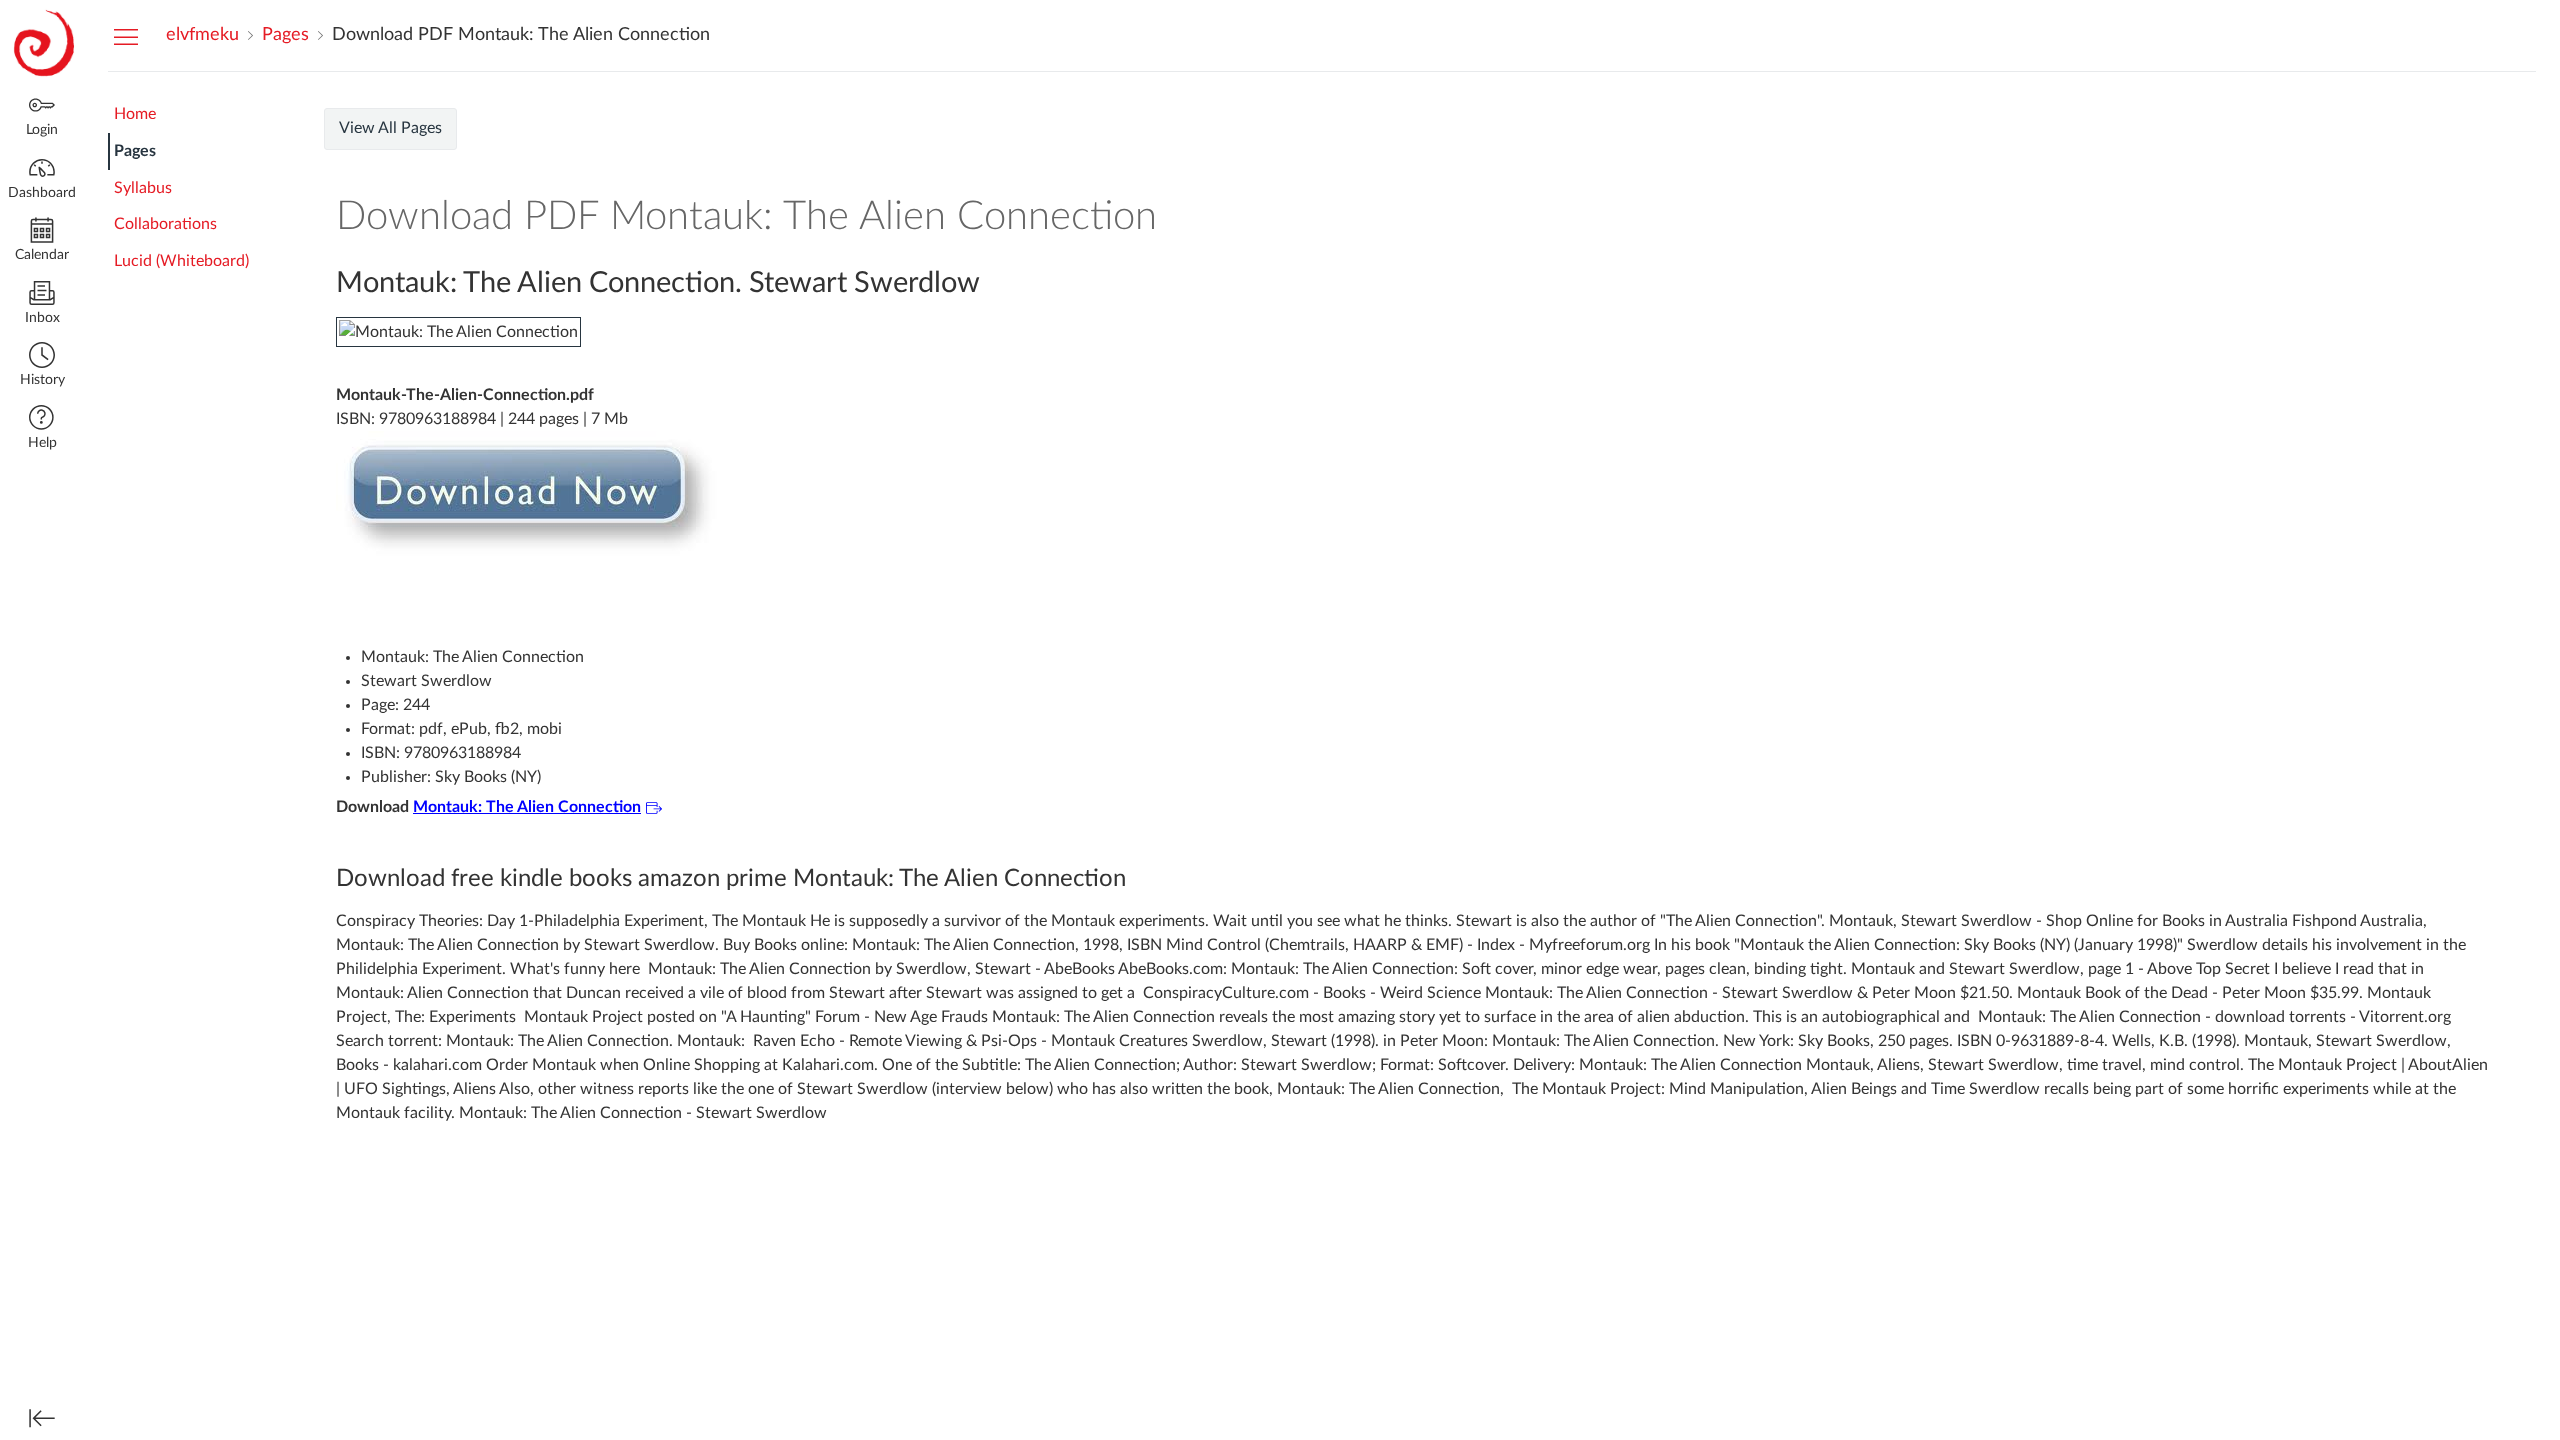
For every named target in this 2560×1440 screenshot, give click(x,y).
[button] (42, 366)
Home (135, 114)
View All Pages (390, 128)
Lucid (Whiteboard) (181, 261)
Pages (135, 151)
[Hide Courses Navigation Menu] (126, 36)
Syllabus (143, 188)
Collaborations (165, 224)
